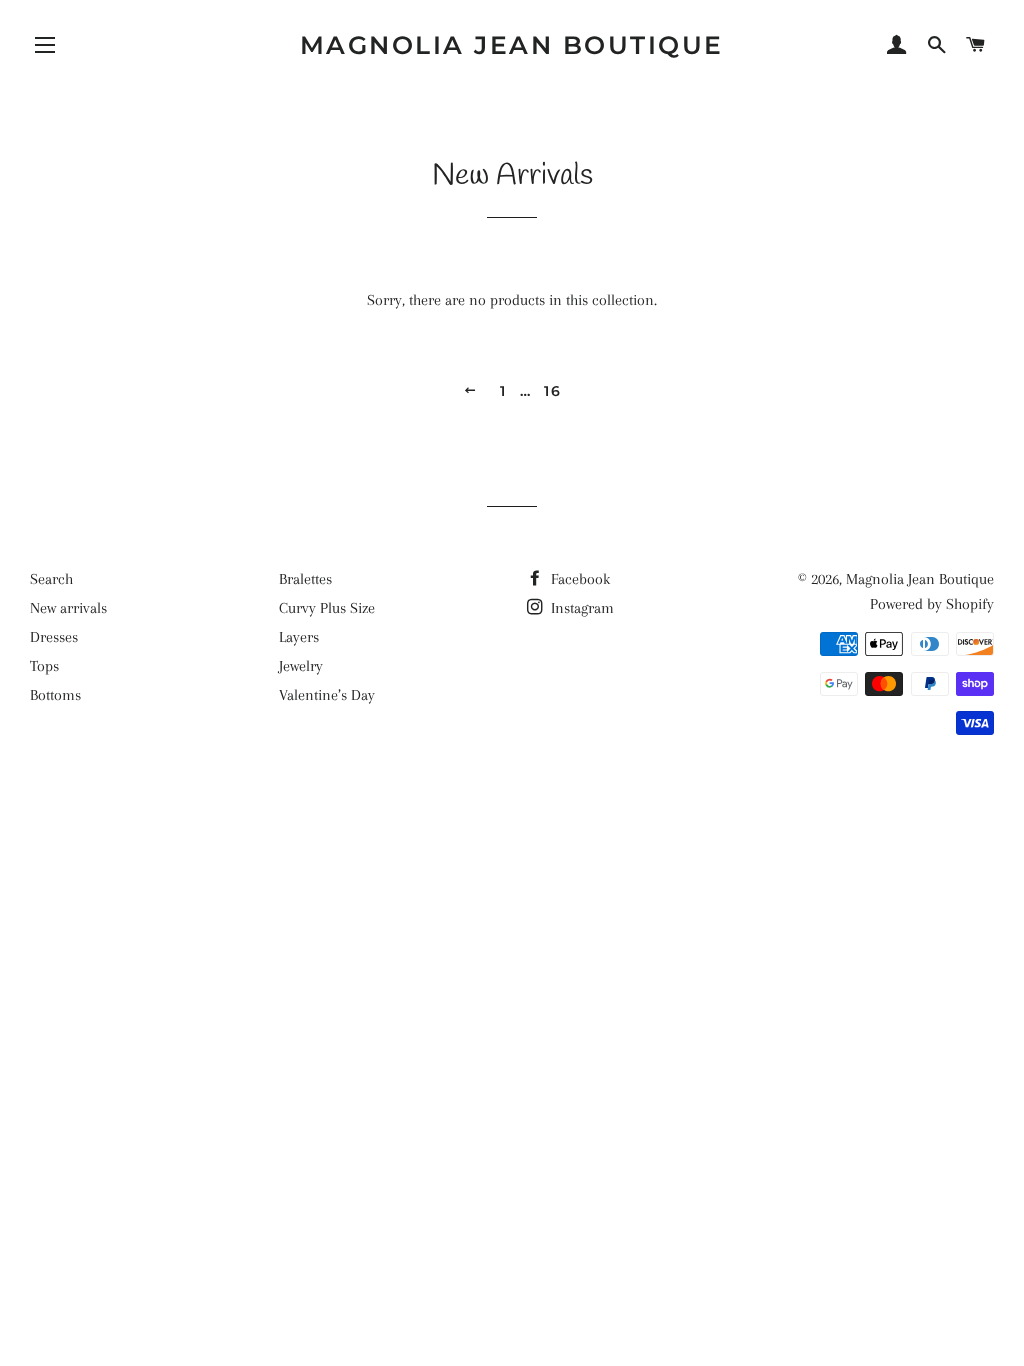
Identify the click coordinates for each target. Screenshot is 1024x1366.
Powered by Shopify (932, 604)
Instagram (580, 608)
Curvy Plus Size (327, 608)
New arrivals (68, 608)
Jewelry (301, 666)
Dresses (54, 637)
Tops (44, 666)
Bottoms (55, 695)
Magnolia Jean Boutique (512, 45)
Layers (299, 637)
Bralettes (305, 579)
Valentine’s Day (327, 695)
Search (51, 579)
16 (552, 391)
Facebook (578, 579)
